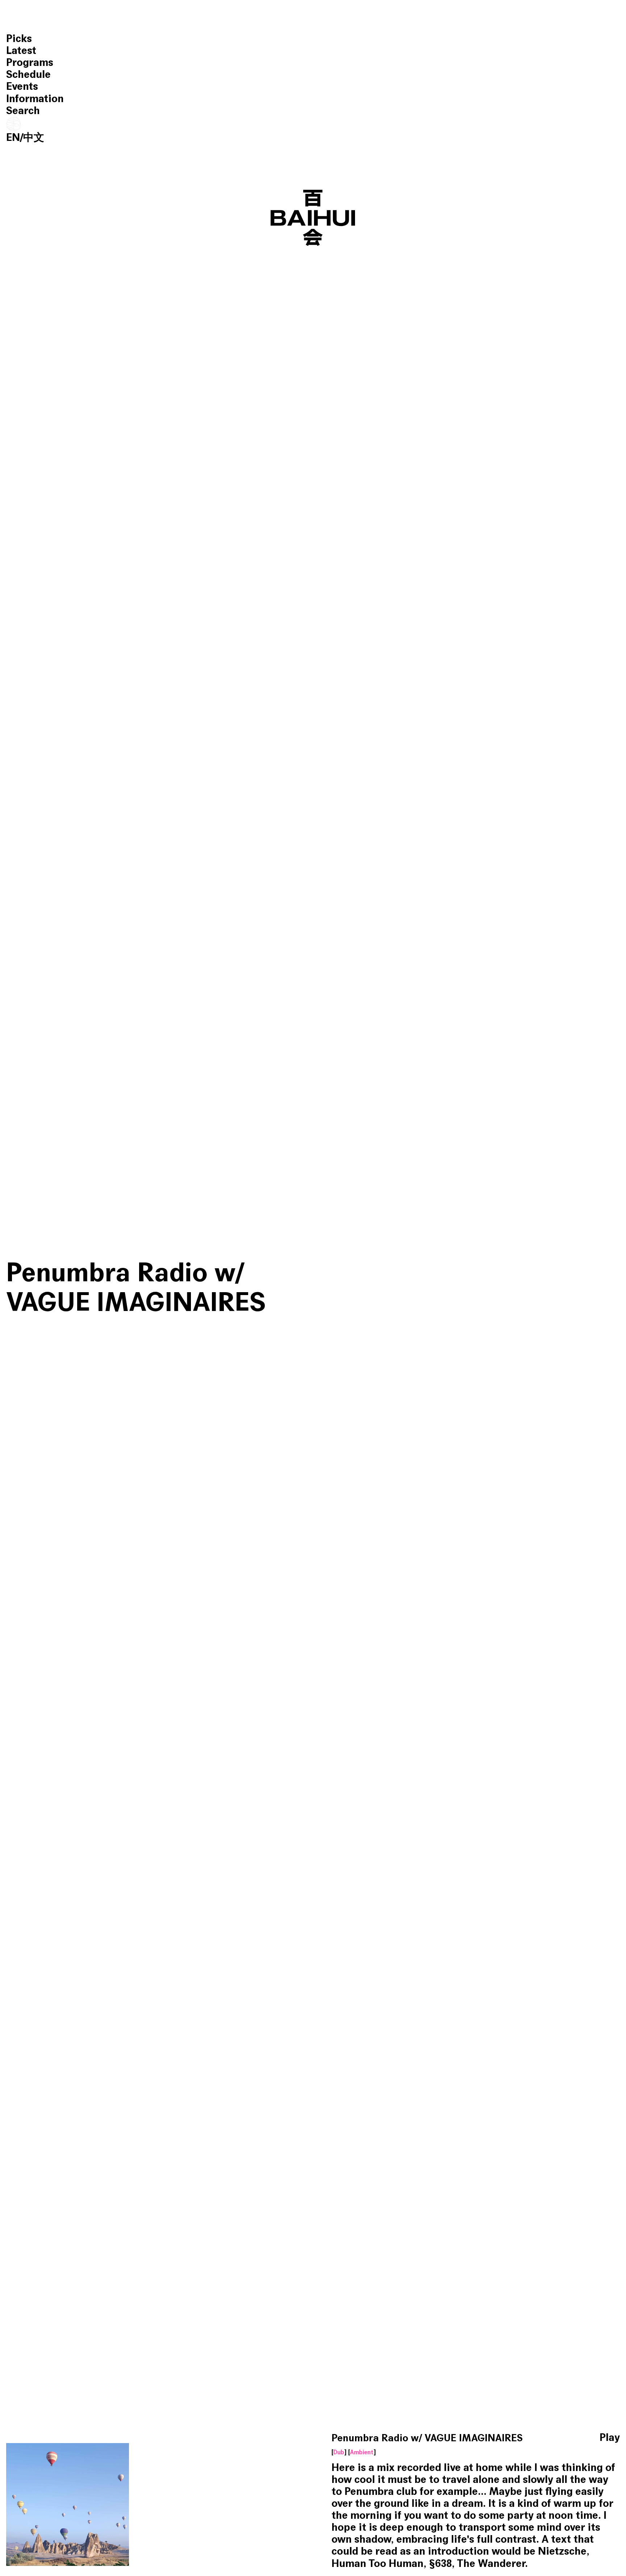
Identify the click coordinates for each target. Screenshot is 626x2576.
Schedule (28, 74)
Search (23, 111)
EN (13, 137)
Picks (19, 39)
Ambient (362, 2453)
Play (610, 2438)
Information (35, 99)
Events (22, 86)
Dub (339, 2453)
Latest (21, 51)
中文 (34, 137)
